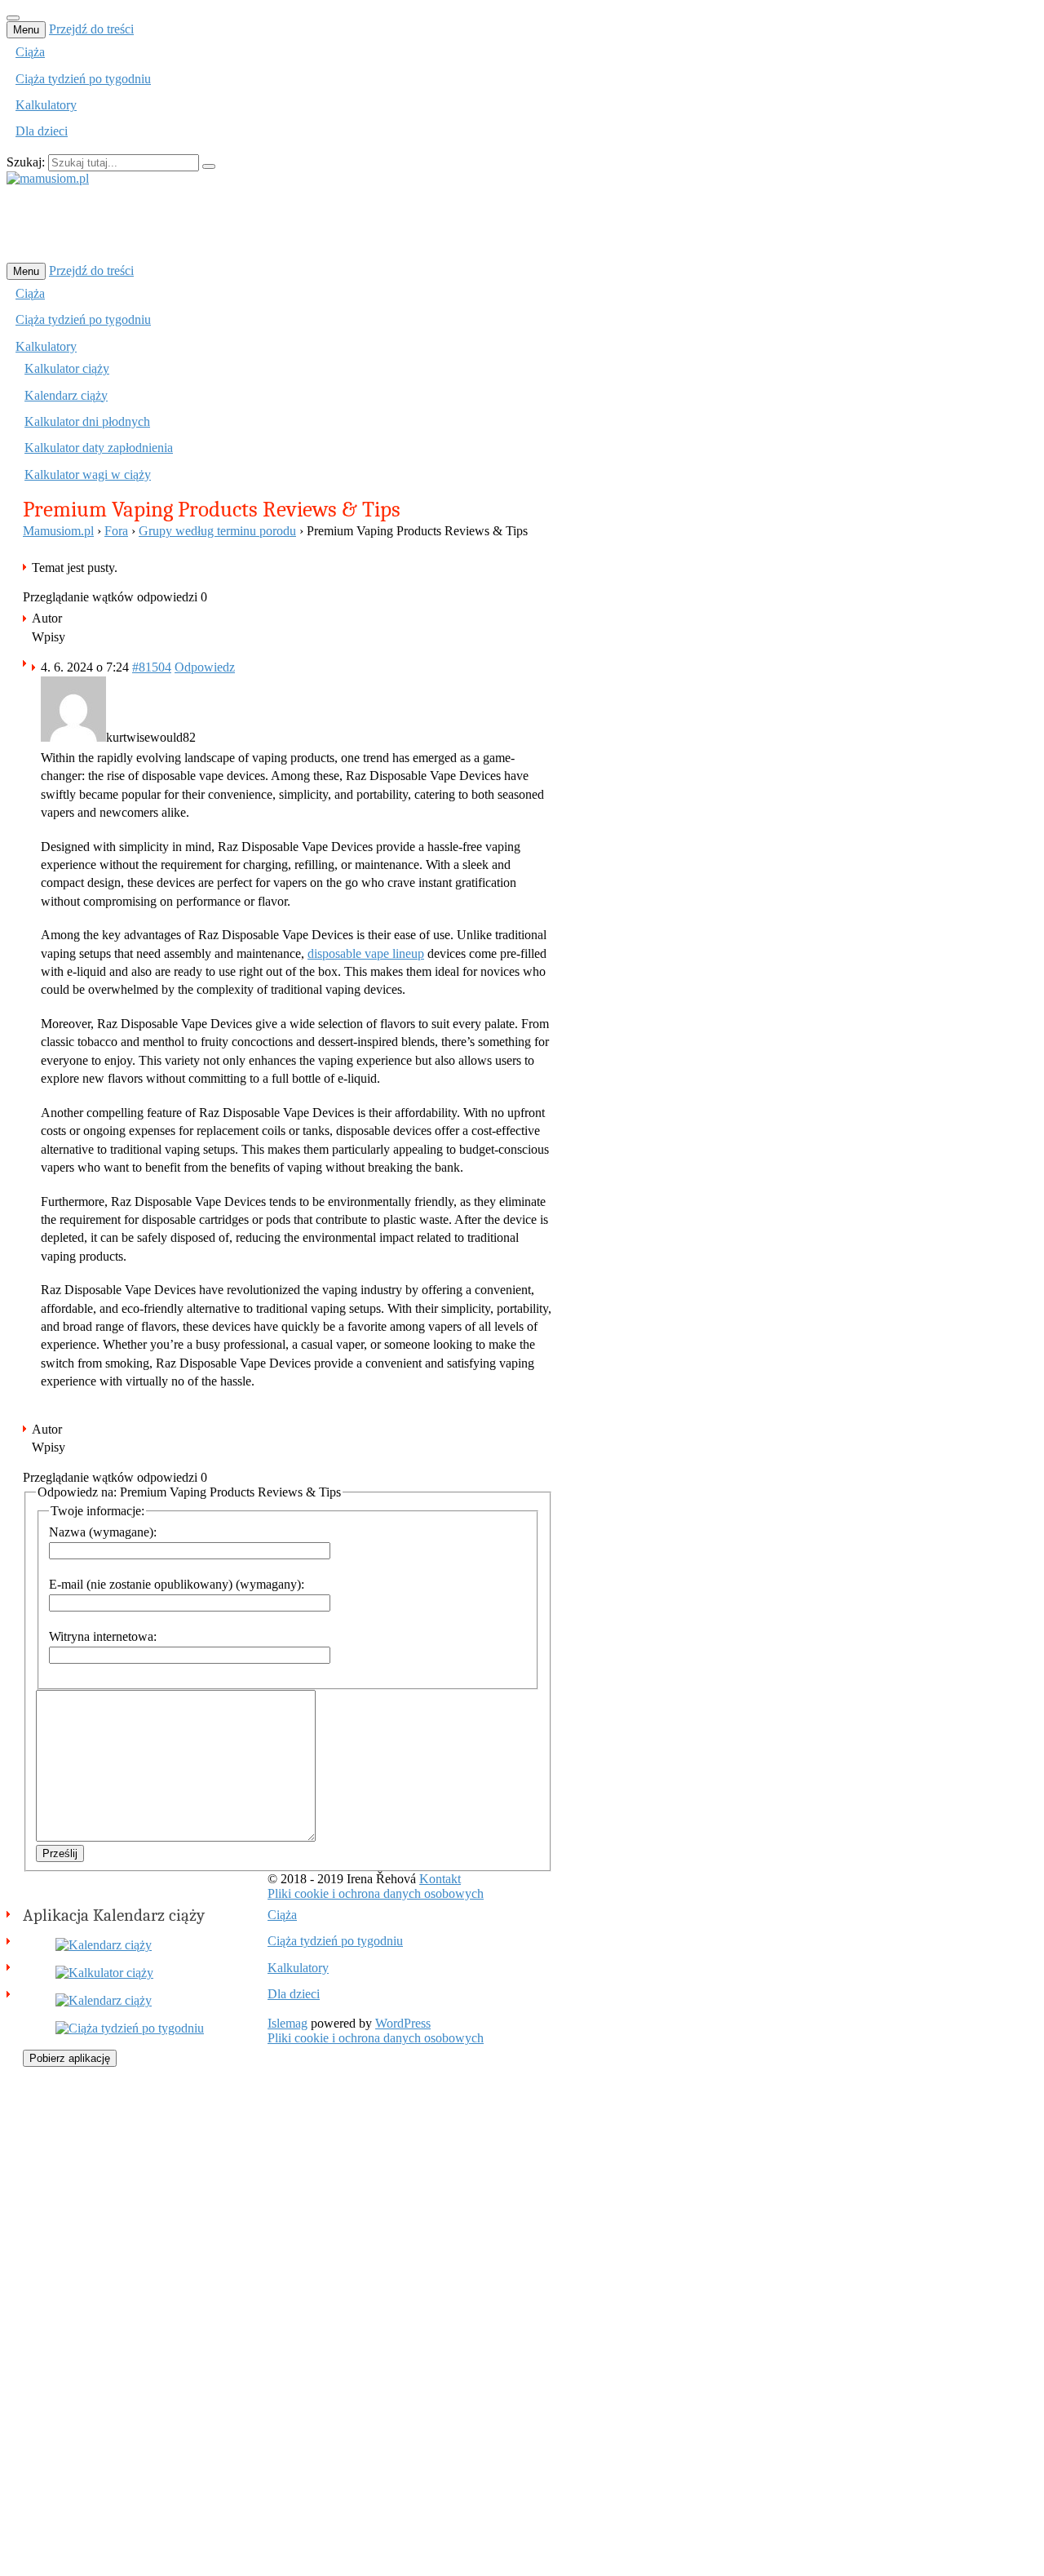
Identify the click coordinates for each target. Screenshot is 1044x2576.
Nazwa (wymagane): (103, 1532)
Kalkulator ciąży (67, 368)
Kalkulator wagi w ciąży (88, 474)
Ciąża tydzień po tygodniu (83, 79)
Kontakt (440, 1879)
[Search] (209, 166)
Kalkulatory (46, 105)
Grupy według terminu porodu (217, 531)
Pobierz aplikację (70, 2058)
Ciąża (30, 52)
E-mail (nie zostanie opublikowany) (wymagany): (177, 1584)
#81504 (152, 667)
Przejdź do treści (91, 29)
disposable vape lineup (366, 953)
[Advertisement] (303, 223)
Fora (116, 531)
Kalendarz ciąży (66, 395)
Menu (26, 30)
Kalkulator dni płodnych (87, 421)
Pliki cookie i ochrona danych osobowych (376, 1893)
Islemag (288, 2023)
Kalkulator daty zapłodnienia (99, 448)
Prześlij (60, 1853)
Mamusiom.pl (58, 531)
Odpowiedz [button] (205, 667)
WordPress (403, 2023)
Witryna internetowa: (103, 1636)
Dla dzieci (42, 131)
